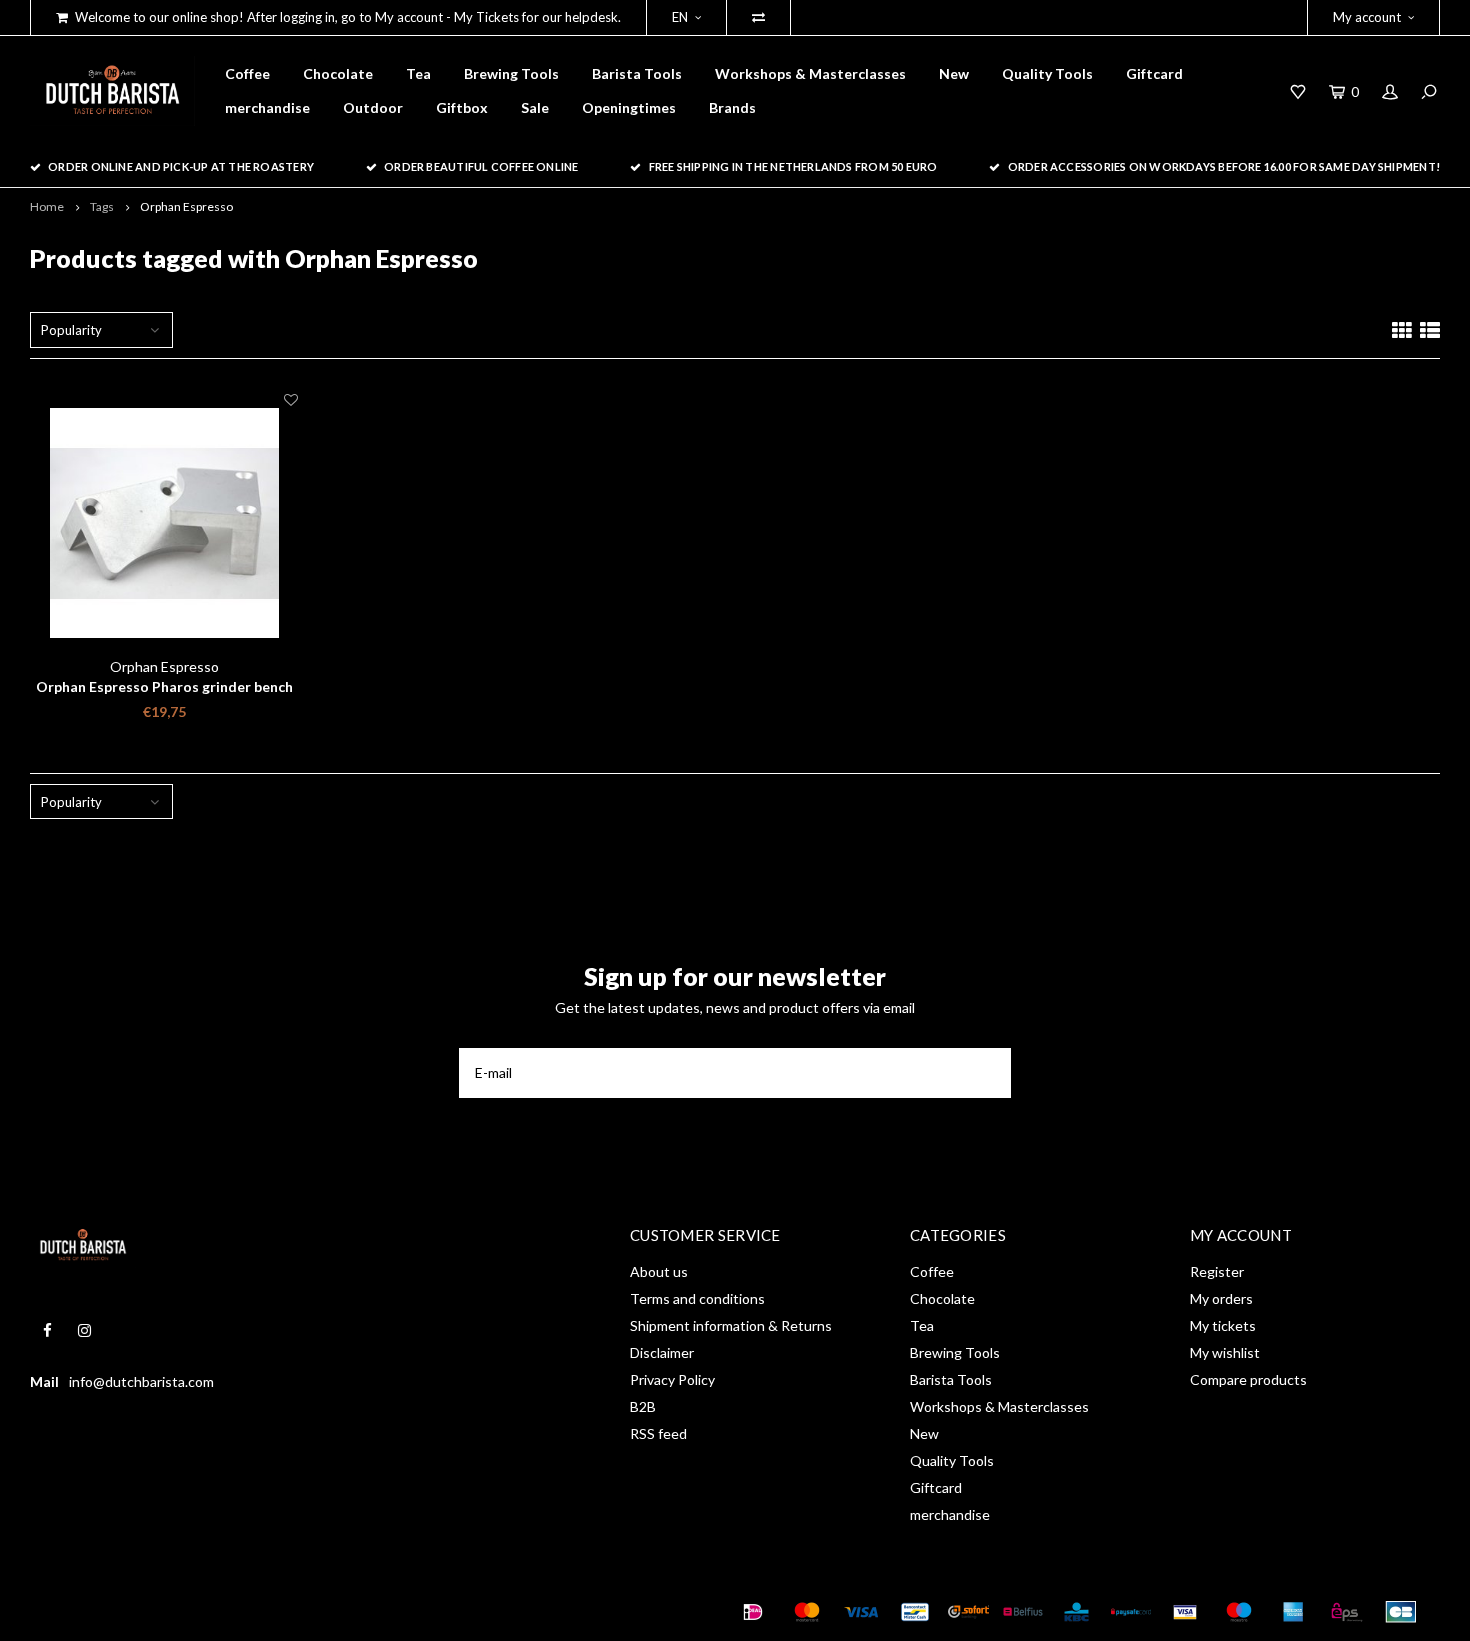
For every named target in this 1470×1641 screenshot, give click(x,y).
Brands (732, 107)
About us (659, 1271)
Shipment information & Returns (731, 1325)
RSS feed (658, 1433)
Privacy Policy (672, 1379)
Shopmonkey (315, 1612)
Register (1217, 1271)
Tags (102, 206)
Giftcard (1154, 73)
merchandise (267, 107)
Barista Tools (637, 73)
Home (47, 206)
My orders (1221, 1298)
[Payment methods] (753, 1612)
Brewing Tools (511, 73)
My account (1367, 17)
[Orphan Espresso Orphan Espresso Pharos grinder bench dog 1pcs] (164, 523)
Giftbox (462, 107)
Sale (535, 107)
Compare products (1248, 1379)
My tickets (1223, 1325)
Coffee (247, 73)
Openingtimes (629, 107)
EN (680, 17)
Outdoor (373, 107)
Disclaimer (662, 1352)
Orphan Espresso (186, 206)
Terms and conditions (697, 1298)
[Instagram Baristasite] (84, 1330)
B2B (643, 1406)
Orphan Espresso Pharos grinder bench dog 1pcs (164, 687)
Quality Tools (1047, 73)
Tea (418, 73)
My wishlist (1225, 1352)
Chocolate (338, 73)
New (954, 73)
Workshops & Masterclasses (810, 73)
